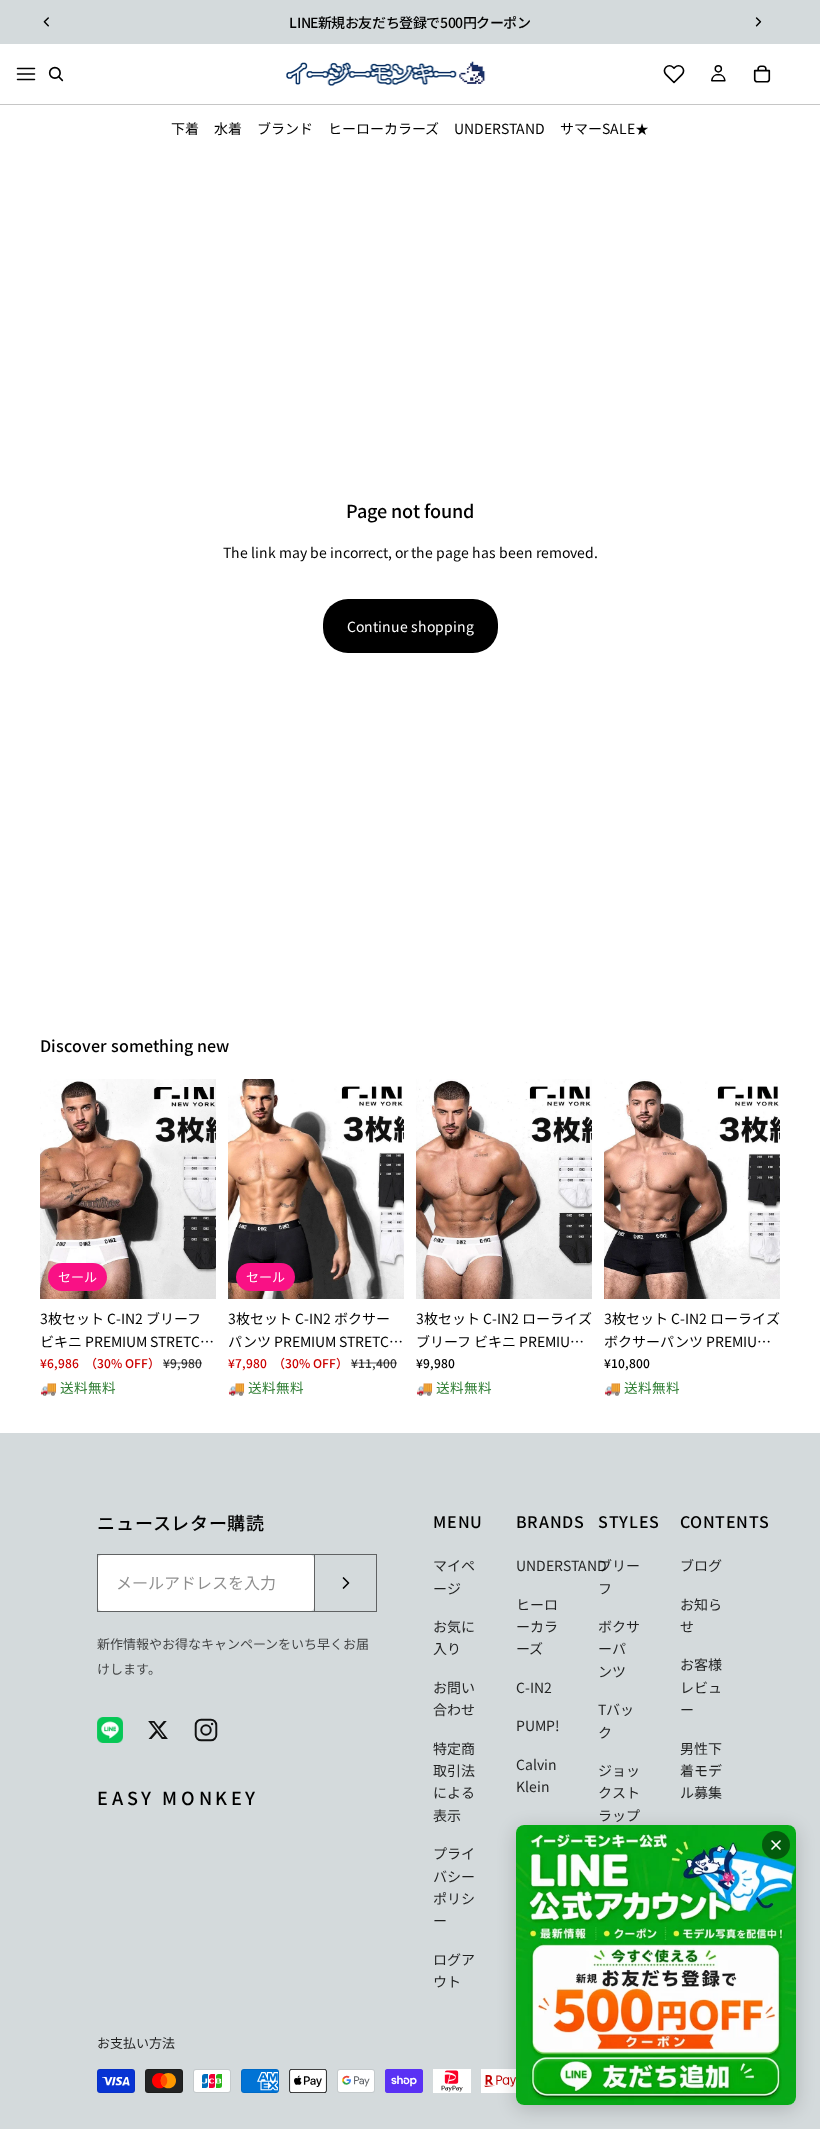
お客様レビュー (701, 1686)
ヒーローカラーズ (383, 128)
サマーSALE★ (604, 128)
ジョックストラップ (619, 1792)
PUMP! (538, 1725)
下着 (185, 128)
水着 (228, 128)
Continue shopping (410, 626)
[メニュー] (26, 74)
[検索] (56, 74)
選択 (202, 1268)
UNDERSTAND (499, 128)
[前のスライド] (47, 22)
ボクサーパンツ (619, 1648)
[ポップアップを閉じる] (776, 1845)
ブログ (701, 1565)
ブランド (285, 128)
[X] (158, 1730)
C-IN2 (534, 1687)
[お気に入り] (674, 74)
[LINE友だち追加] (656, 1965)
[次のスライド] (758, 22)
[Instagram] (206, 1730)
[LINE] (110, 1730)
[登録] (345, 1583)
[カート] (762, 74)
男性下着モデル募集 (701, 1770)
